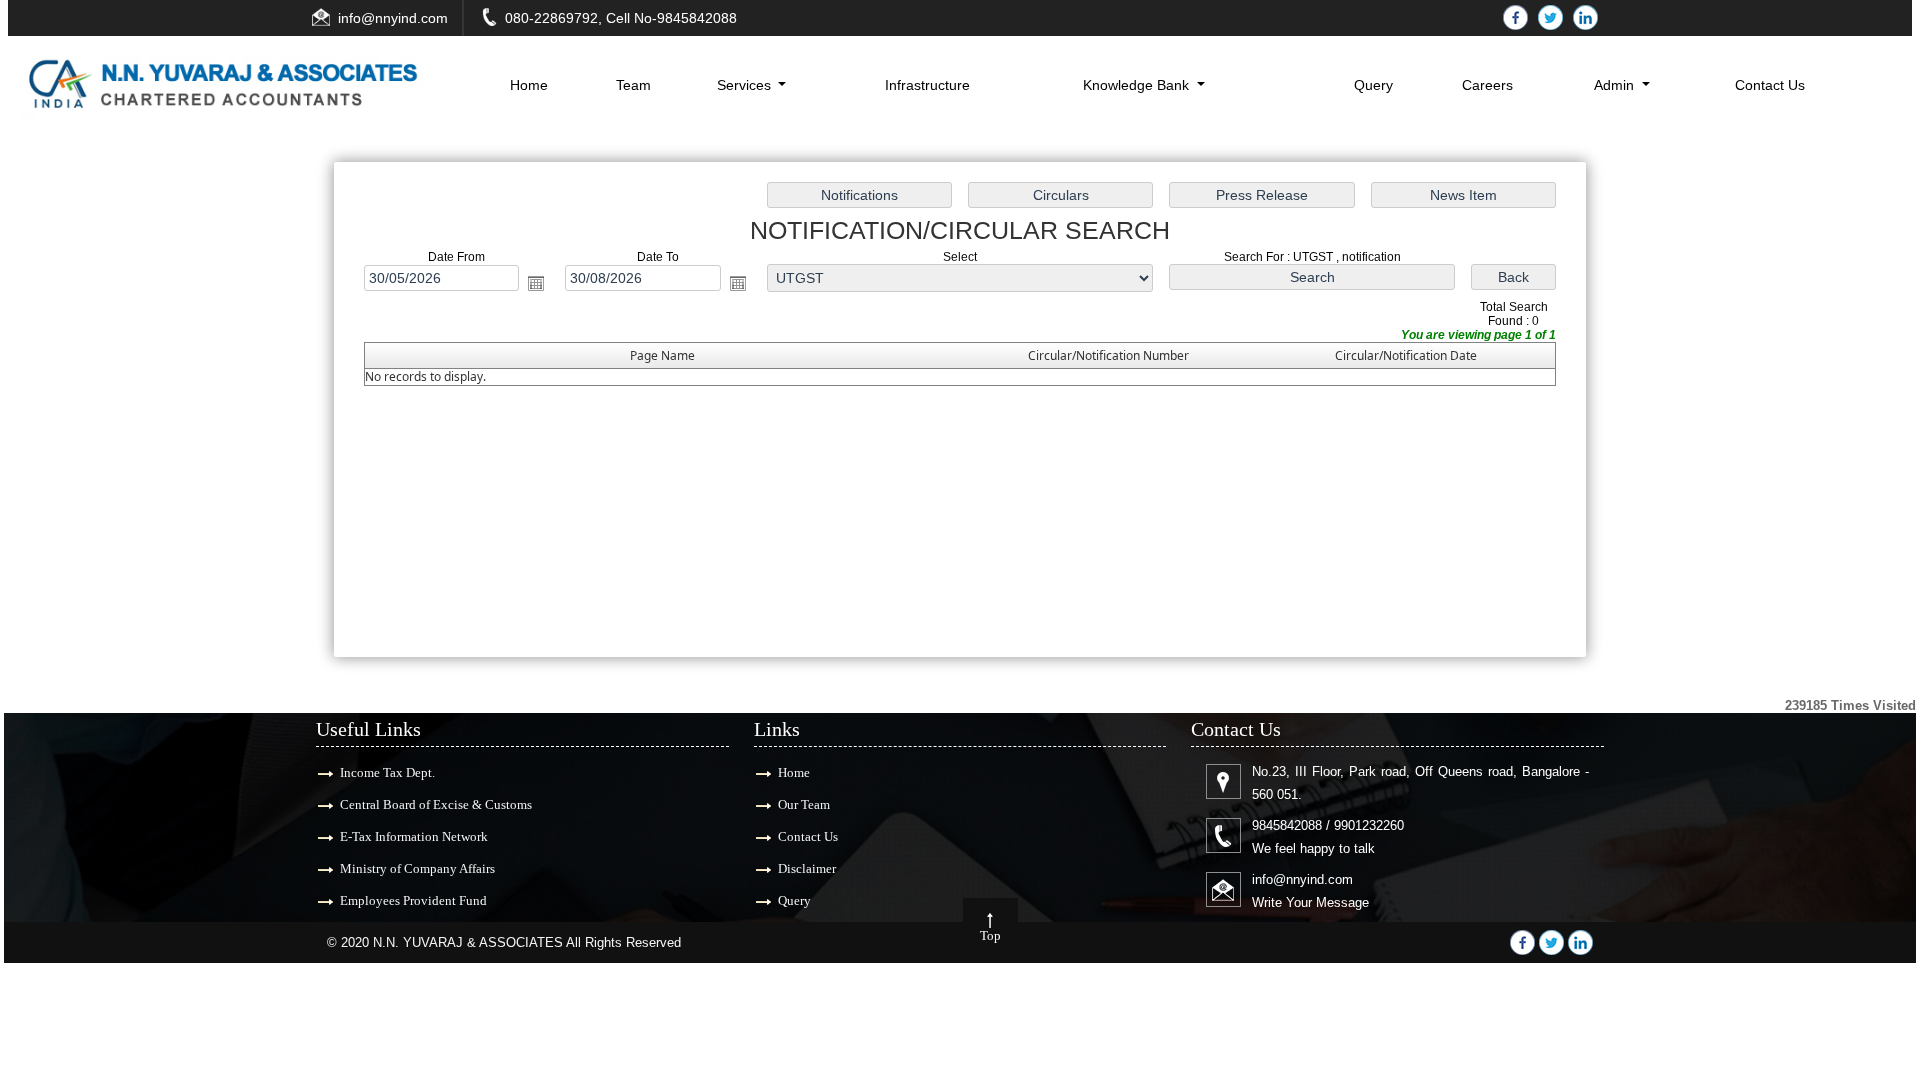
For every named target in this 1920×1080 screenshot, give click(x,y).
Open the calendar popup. (536, 283)
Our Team (804, 804)
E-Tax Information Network (414, 836)
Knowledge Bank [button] (1138, 85)
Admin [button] (1616, 85)
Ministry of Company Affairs (417, 868)
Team (633, 85)
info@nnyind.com (393, 18)
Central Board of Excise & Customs (436, 804)
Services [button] (746, 85)
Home (529, 85)
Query (1373, 85)
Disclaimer (807, 868)
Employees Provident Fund (413, 900)
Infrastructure (927, 85)
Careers (1487, 85)
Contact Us (1770, 85)
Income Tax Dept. (387, 772)
